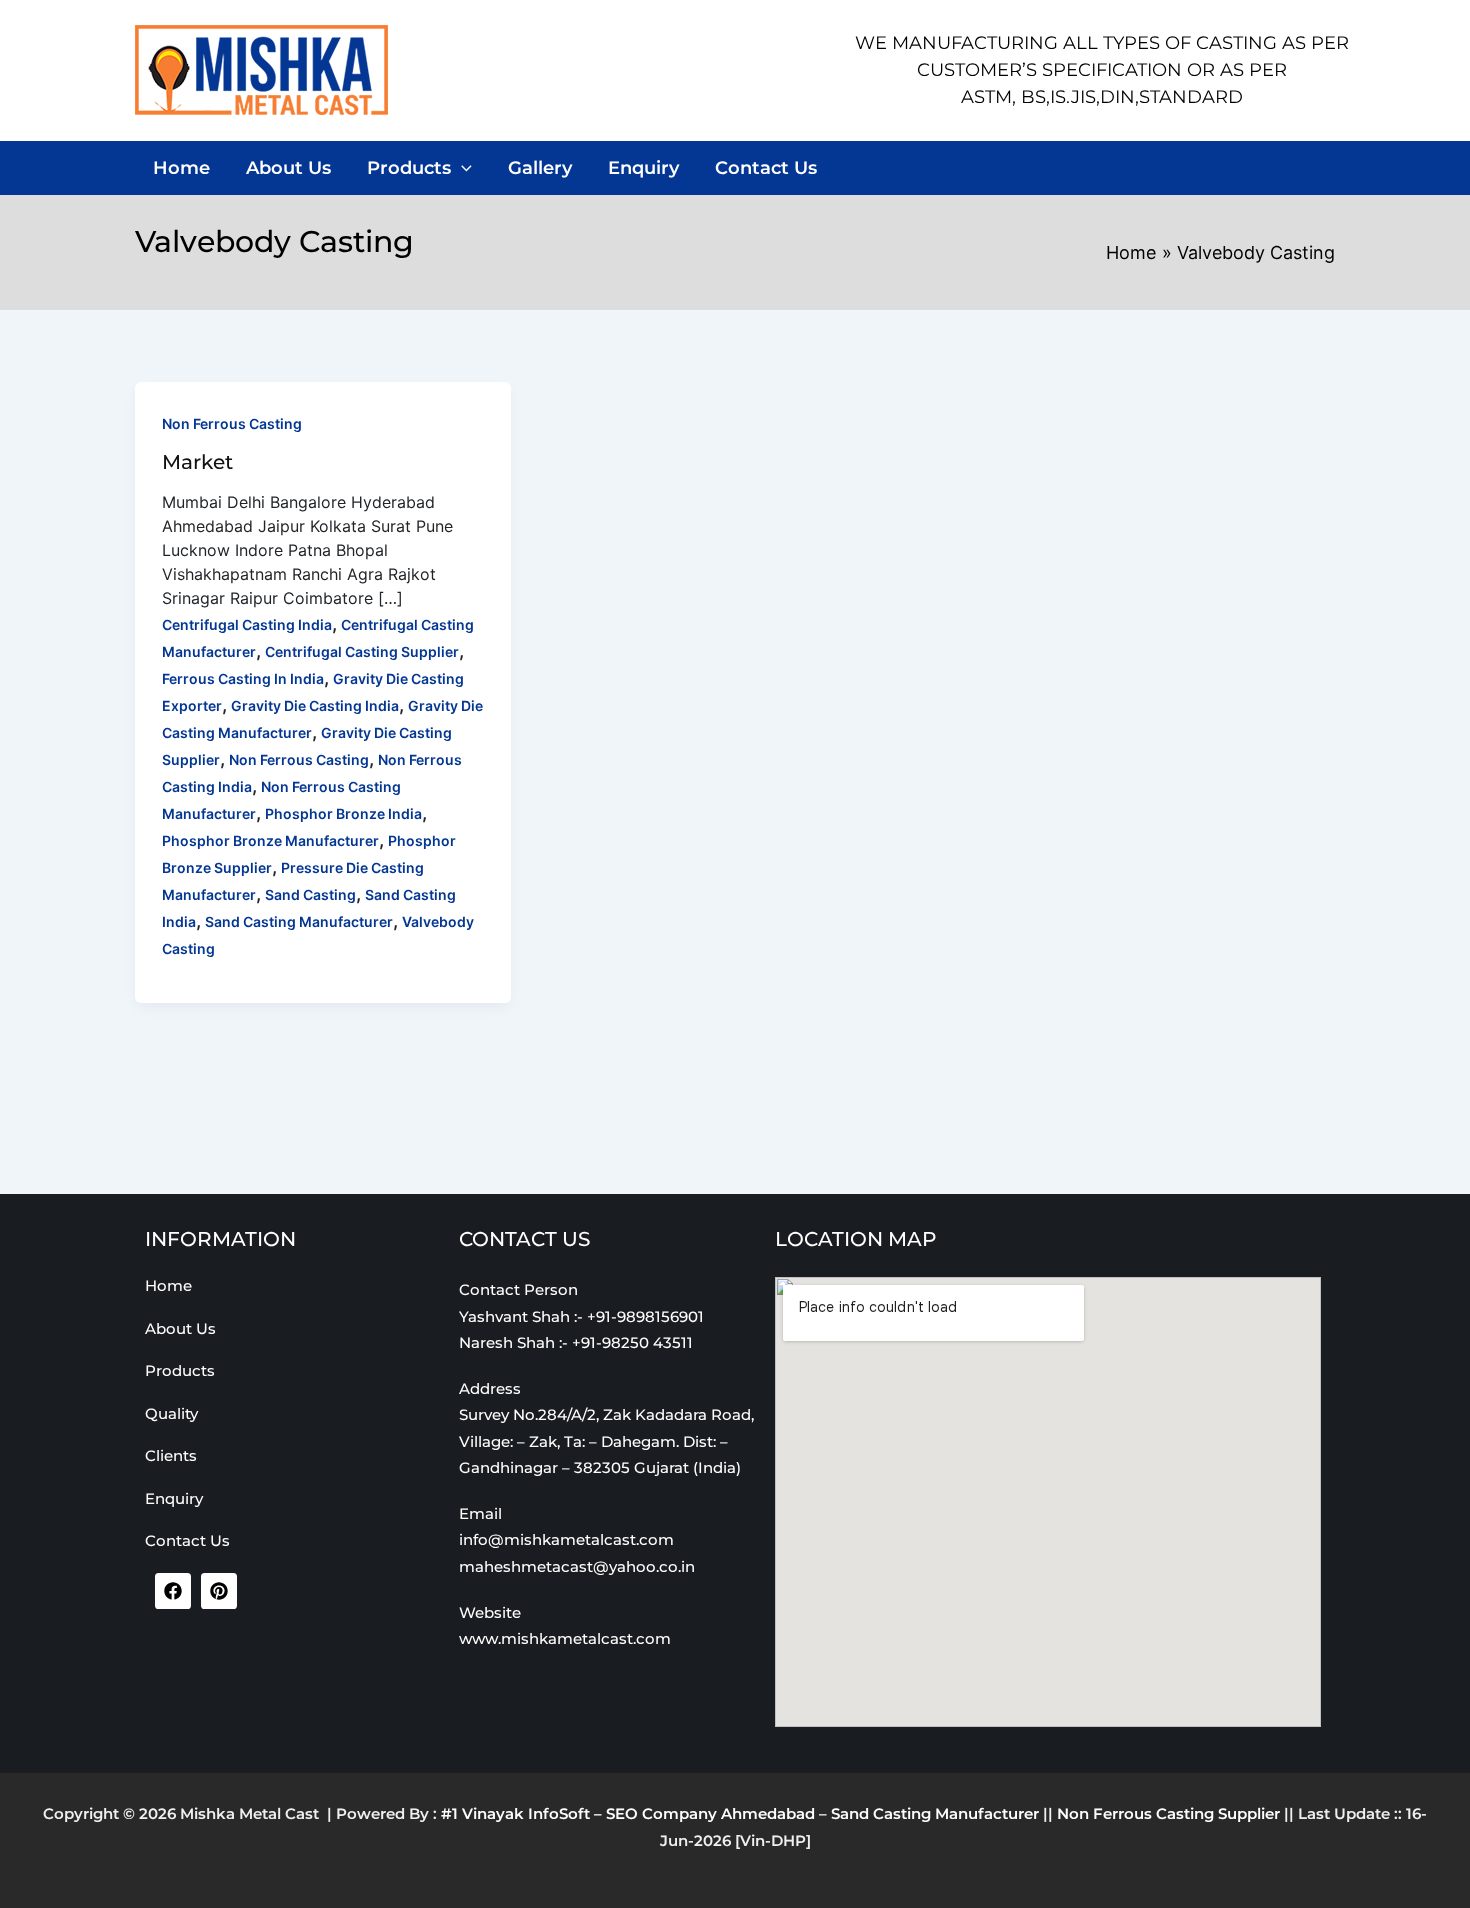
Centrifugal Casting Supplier (362, 651)
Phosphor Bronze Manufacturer (270, 840)
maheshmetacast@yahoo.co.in (577, 1566)
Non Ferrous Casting (232, 423)
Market (197, 462)
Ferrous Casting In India (243, 678)
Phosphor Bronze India (343, 813)
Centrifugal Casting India (247, 624)
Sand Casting (310, 894)
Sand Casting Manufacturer (299, 921)
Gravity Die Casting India (315, 705)
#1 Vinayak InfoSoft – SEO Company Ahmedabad (628, 1813)
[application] (461, 168)
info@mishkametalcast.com (566, 1539)
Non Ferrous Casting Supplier (1168, 1813)
